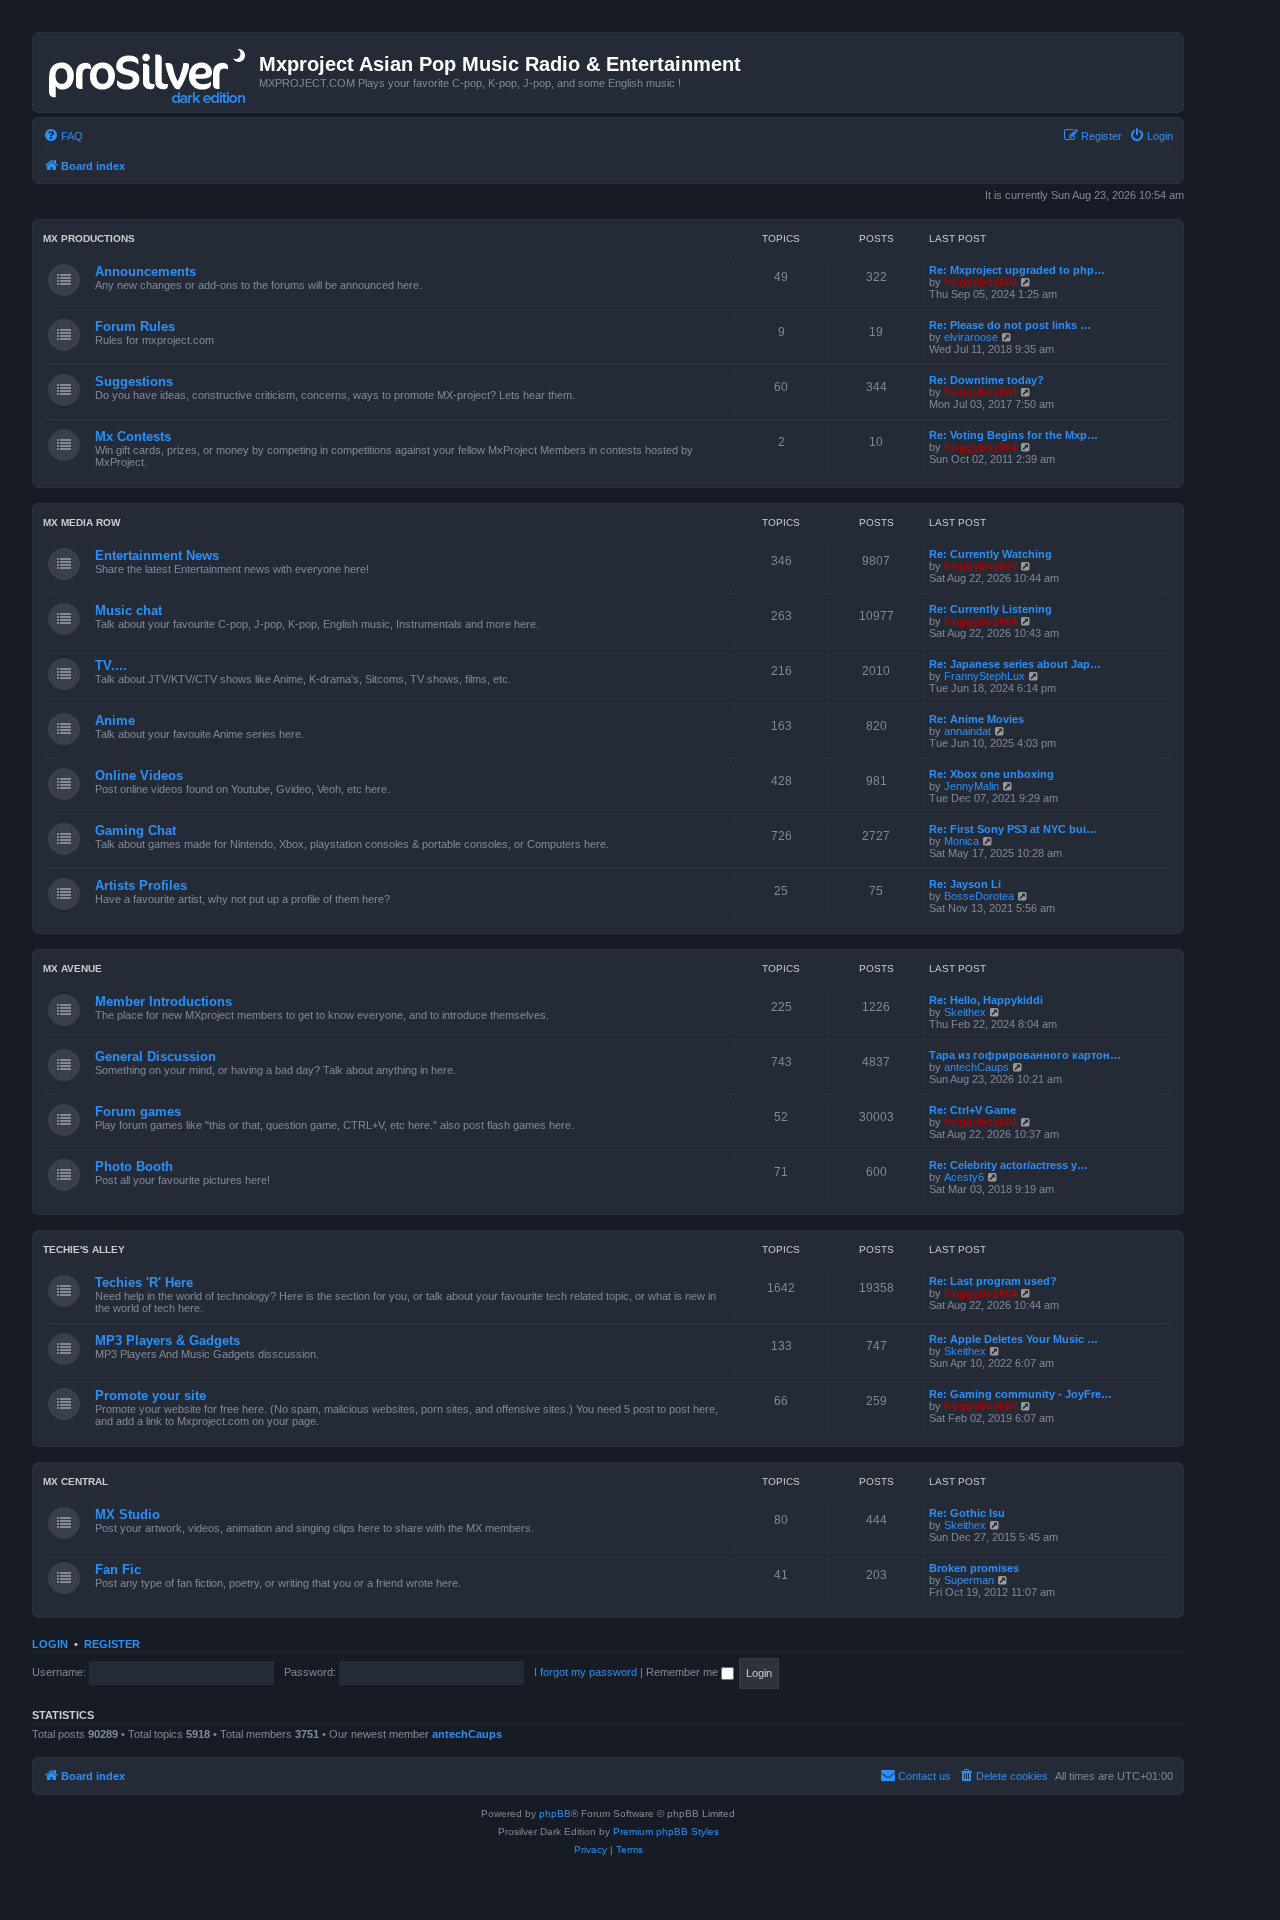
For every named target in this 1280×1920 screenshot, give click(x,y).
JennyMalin (971, 786)
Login (50, 1644)
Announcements (145, 271)
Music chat (128, 610)
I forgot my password (585, 1672)
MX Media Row (81, 522)
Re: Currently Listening (990, 609)
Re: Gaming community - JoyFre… (1020, 1394)
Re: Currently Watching (990, 554)
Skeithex (965, 1012)
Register (112, 1644)
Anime (115, 720)
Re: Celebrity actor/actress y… (1008, 1165)
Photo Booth (134, 1166)
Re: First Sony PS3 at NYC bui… (1013, 829)
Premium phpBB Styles (666, 1831)
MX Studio (127, 1514)
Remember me (683, 1672)
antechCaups (976, 1067)
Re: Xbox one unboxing (991, 774)
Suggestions (134, 381)
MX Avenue (72, 968)
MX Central (75, 1481)
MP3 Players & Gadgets (167, 1340)
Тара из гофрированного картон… (1025, 1055)
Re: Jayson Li (965, 884)
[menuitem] (63, 136)
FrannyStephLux (984, 676)
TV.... (111, 665)
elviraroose (971, 337)
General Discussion (155, 1056)
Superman (969, 1580)
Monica (961, 841)
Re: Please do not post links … (1010, 325)
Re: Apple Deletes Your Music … (1013, 1339)
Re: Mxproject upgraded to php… (1017, 270)
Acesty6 (964, 1177)
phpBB (555, 1813)
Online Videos (139, 775)
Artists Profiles (141, 885)
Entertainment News (157, 555)
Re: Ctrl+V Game (972, 1110)
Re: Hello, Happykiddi (986, 1000)
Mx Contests (133, 436)
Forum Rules (135, 326)
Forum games (138, 1111)
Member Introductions (163, 1001)
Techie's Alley (84, 1249)
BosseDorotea (979, 896)
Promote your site (150, 1395)
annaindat (967, 731)
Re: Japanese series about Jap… (1015, 664)
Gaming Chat (135, 830)
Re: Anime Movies (976, 719)
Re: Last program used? (993, 1281)
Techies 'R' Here (144, 1282)
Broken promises (974, 1568)
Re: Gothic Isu (967, 1513)
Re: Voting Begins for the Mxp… (1013, 435)
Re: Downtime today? (986, 380)
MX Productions (89, 238)
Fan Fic (118, 1569)
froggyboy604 (980, 282)
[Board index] (148, 72)
